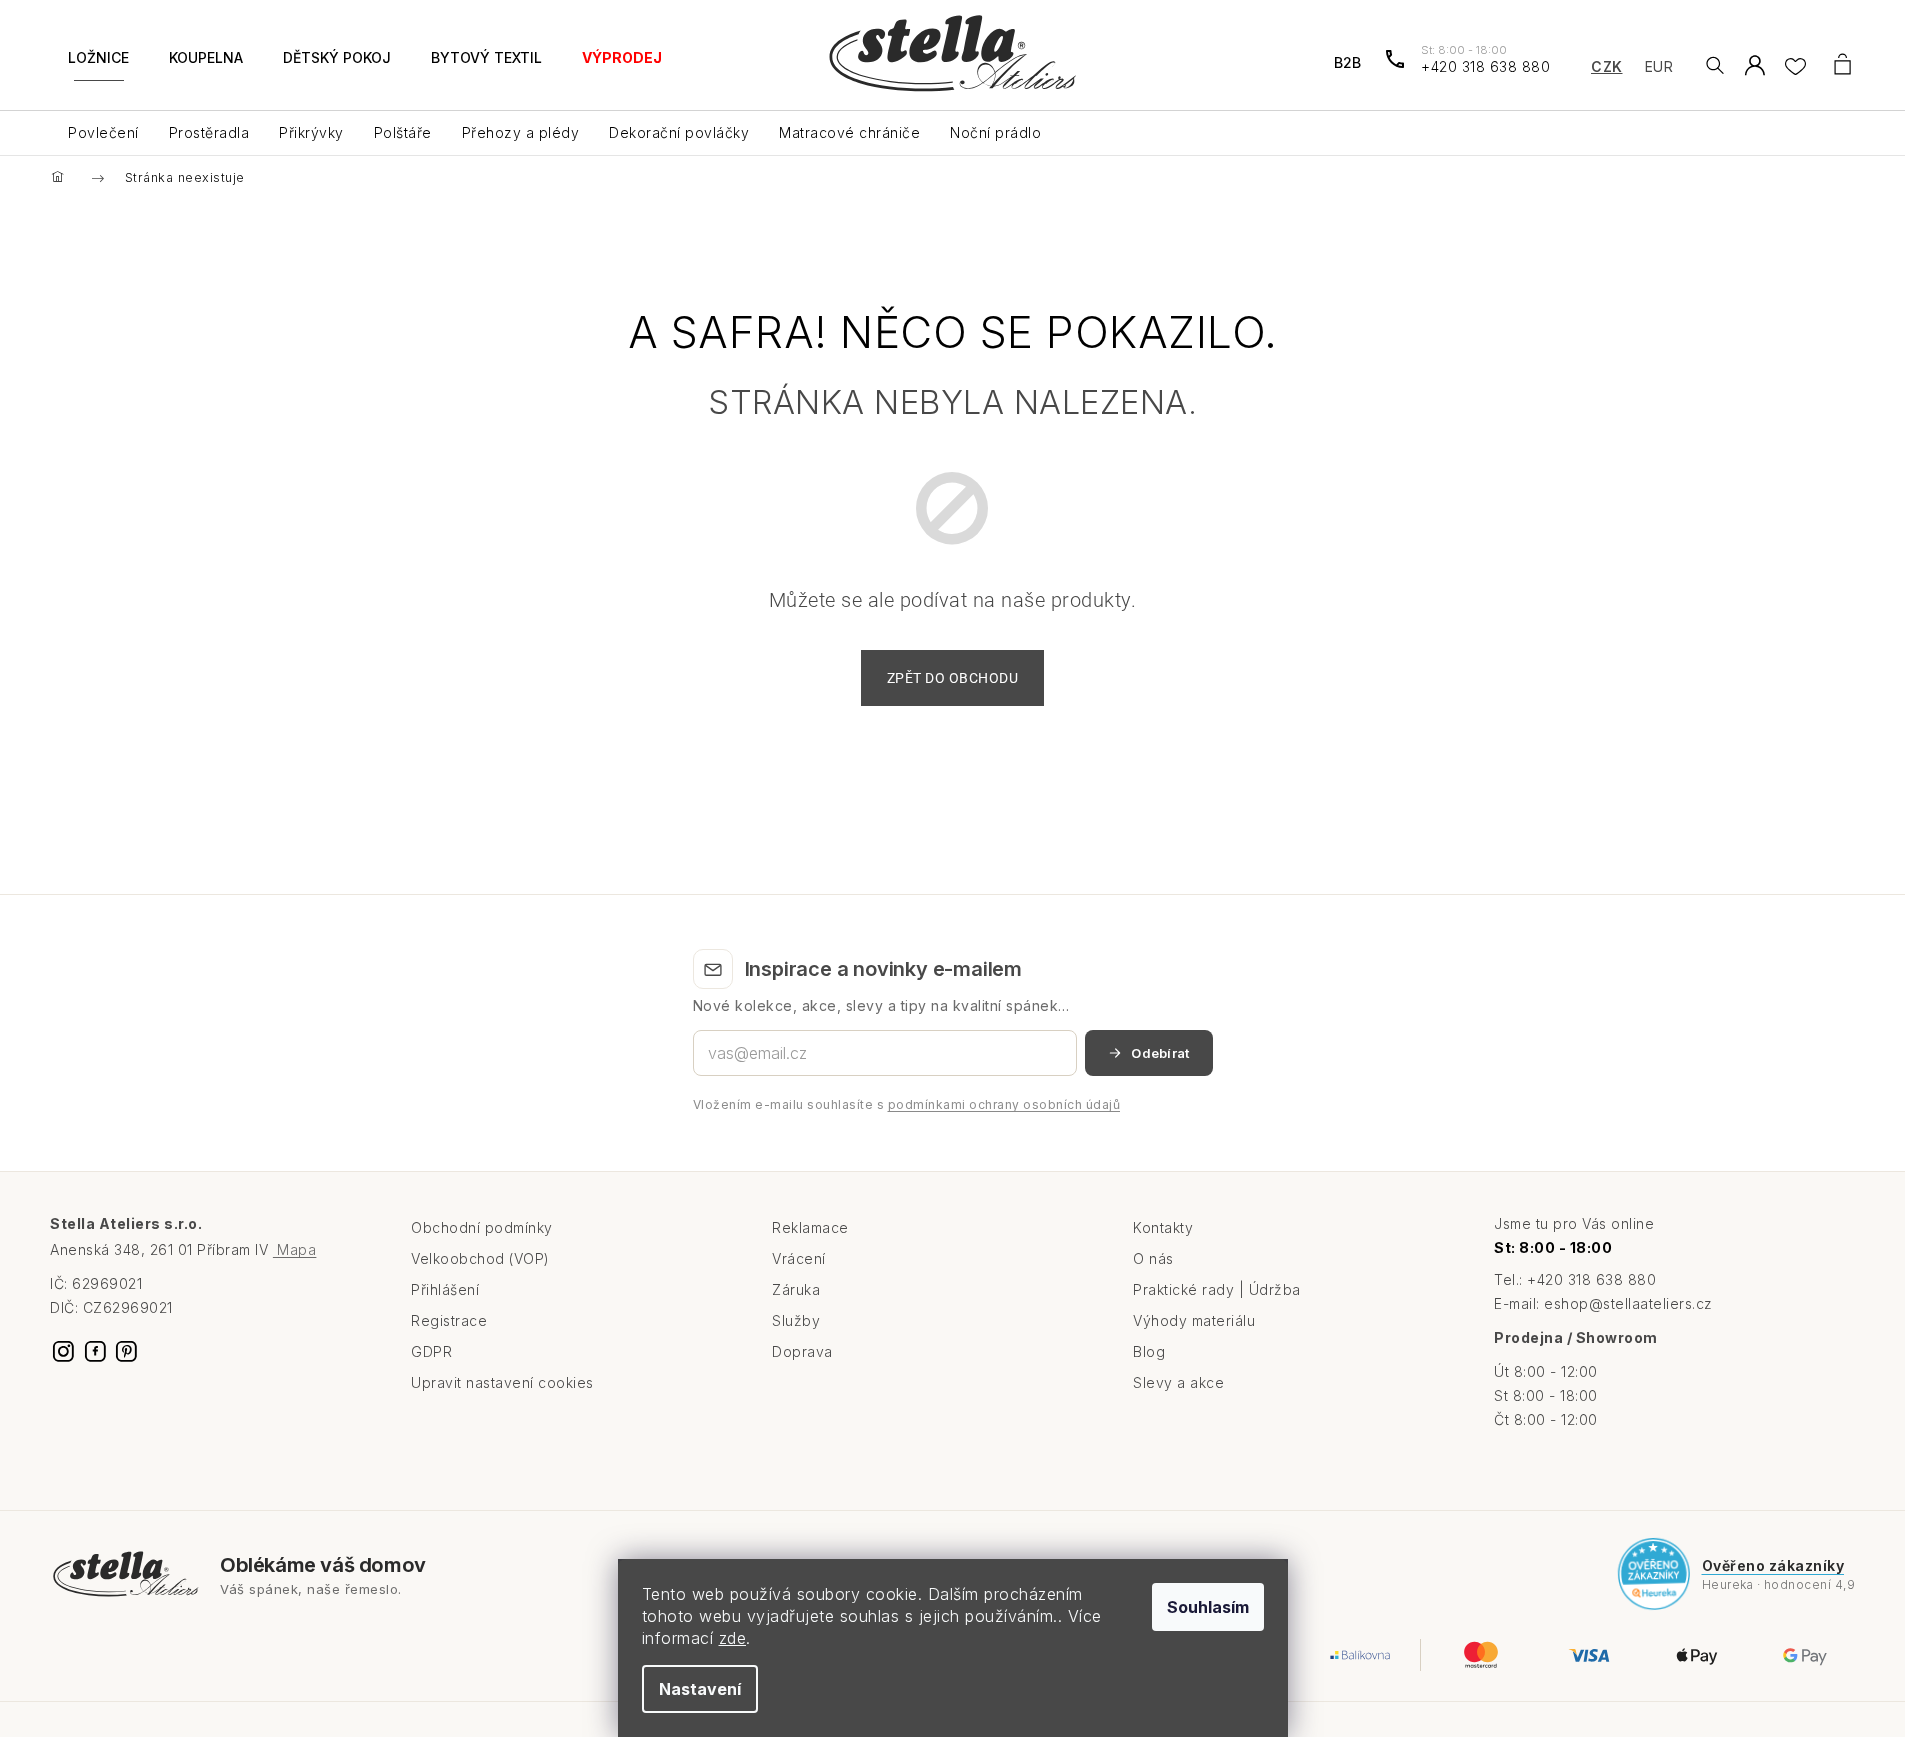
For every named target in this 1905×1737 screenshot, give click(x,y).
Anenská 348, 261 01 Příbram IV (183, 1249)
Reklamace (810, 1227)
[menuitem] (98, 69)
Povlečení (103, 132)
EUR (1659, 66)
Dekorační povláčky (679, 132)
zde (733, 1638)
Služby (796, 1320)
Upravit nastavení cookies (502, 1382)
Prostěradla (209, 132)
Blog (1149, 1351)
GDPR (431, 1351)
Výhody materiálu (1194, 1320)
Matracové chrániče (849, 132)
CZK (1607, 66)
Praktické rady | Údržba (1217, 1289)
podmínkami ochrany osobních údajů (1004, 1104)
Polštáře (403, 132)
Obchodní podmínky (482, 1227)
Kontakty (1163, 1227)
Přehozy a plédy (521, 132)
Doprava (802, 1351)
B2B (1347, 62)
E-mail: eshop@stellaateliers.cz (1603, 1303)
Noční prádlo (995, 132)
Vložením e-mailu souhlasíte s (907, 1104)
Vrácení (799, 1258)
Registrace (449, 1320)
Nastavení (700, 1689)
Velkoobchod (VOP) (480, 1258)
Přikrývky (311, 132)
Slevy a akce (1178, 1382)
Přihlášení (445, 1289)
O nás (1153, 1258)
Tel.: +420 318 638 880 (1575, 1279)
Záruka (796, 1289)
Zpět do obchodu (953, 678)
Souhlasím (1208, 1607)
